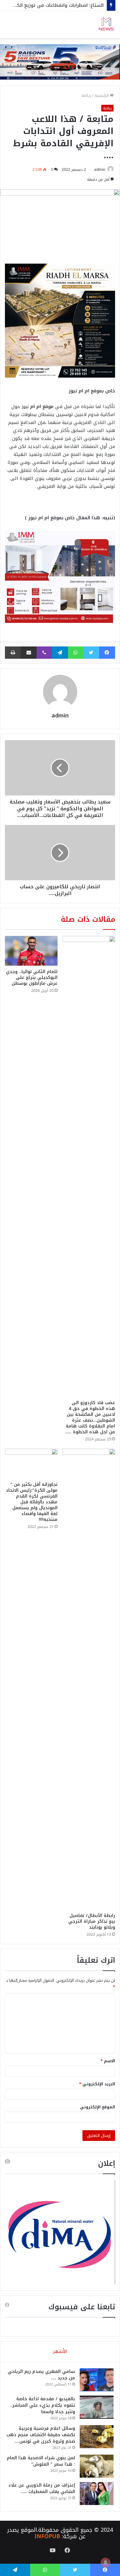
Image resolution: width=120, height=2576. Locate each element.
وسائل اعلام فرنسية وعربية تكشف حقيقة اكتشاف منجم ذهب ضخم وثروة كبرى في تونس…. (41, 2435)
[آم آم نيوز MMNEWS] (106, 25)
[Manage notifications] (106, 2562)
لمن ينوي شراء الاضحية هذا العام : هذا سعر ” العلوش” (41, 2461)
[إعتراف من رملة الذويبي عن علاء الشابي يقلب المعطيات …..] (97, 2494)
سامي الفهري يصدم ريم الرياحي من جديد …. (41, 2375)
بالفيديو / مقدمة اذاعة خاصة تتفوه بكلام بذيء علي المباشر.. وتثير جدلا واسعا (42, 2405)
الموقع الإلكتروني (98, 2107)
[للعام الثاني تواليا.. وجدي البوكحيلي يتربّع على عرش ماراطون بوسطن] (31, 951)
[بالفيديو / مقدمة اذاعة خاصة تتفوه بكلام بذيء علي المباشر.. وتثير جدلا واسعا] (97, 2407)
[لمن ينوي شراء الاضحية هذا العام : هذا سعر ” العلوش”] (97, 2466)
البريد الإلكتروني (97, 2084)
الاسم (108, 2061)
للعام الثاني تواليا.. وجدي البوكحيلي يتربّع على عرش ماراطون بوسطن (32, 978)
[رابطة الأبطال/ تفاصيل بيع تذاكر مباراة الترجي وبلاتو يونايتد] (89, 1679)
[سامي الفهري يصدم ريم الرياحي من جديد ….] (97, 2380)
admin (100, 170)
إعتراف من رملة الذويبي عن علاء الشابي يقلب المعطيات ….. (42, 2488)
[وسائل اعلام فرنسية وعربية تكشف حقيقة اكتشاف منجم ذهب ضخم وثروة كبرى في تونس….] (97, 2437)
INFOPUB (47, 2536)
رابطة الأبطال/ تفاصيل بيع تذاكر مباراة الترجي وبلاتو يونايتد (92, 1921)
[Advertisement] (60, 101)
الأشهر (60, 2351)
